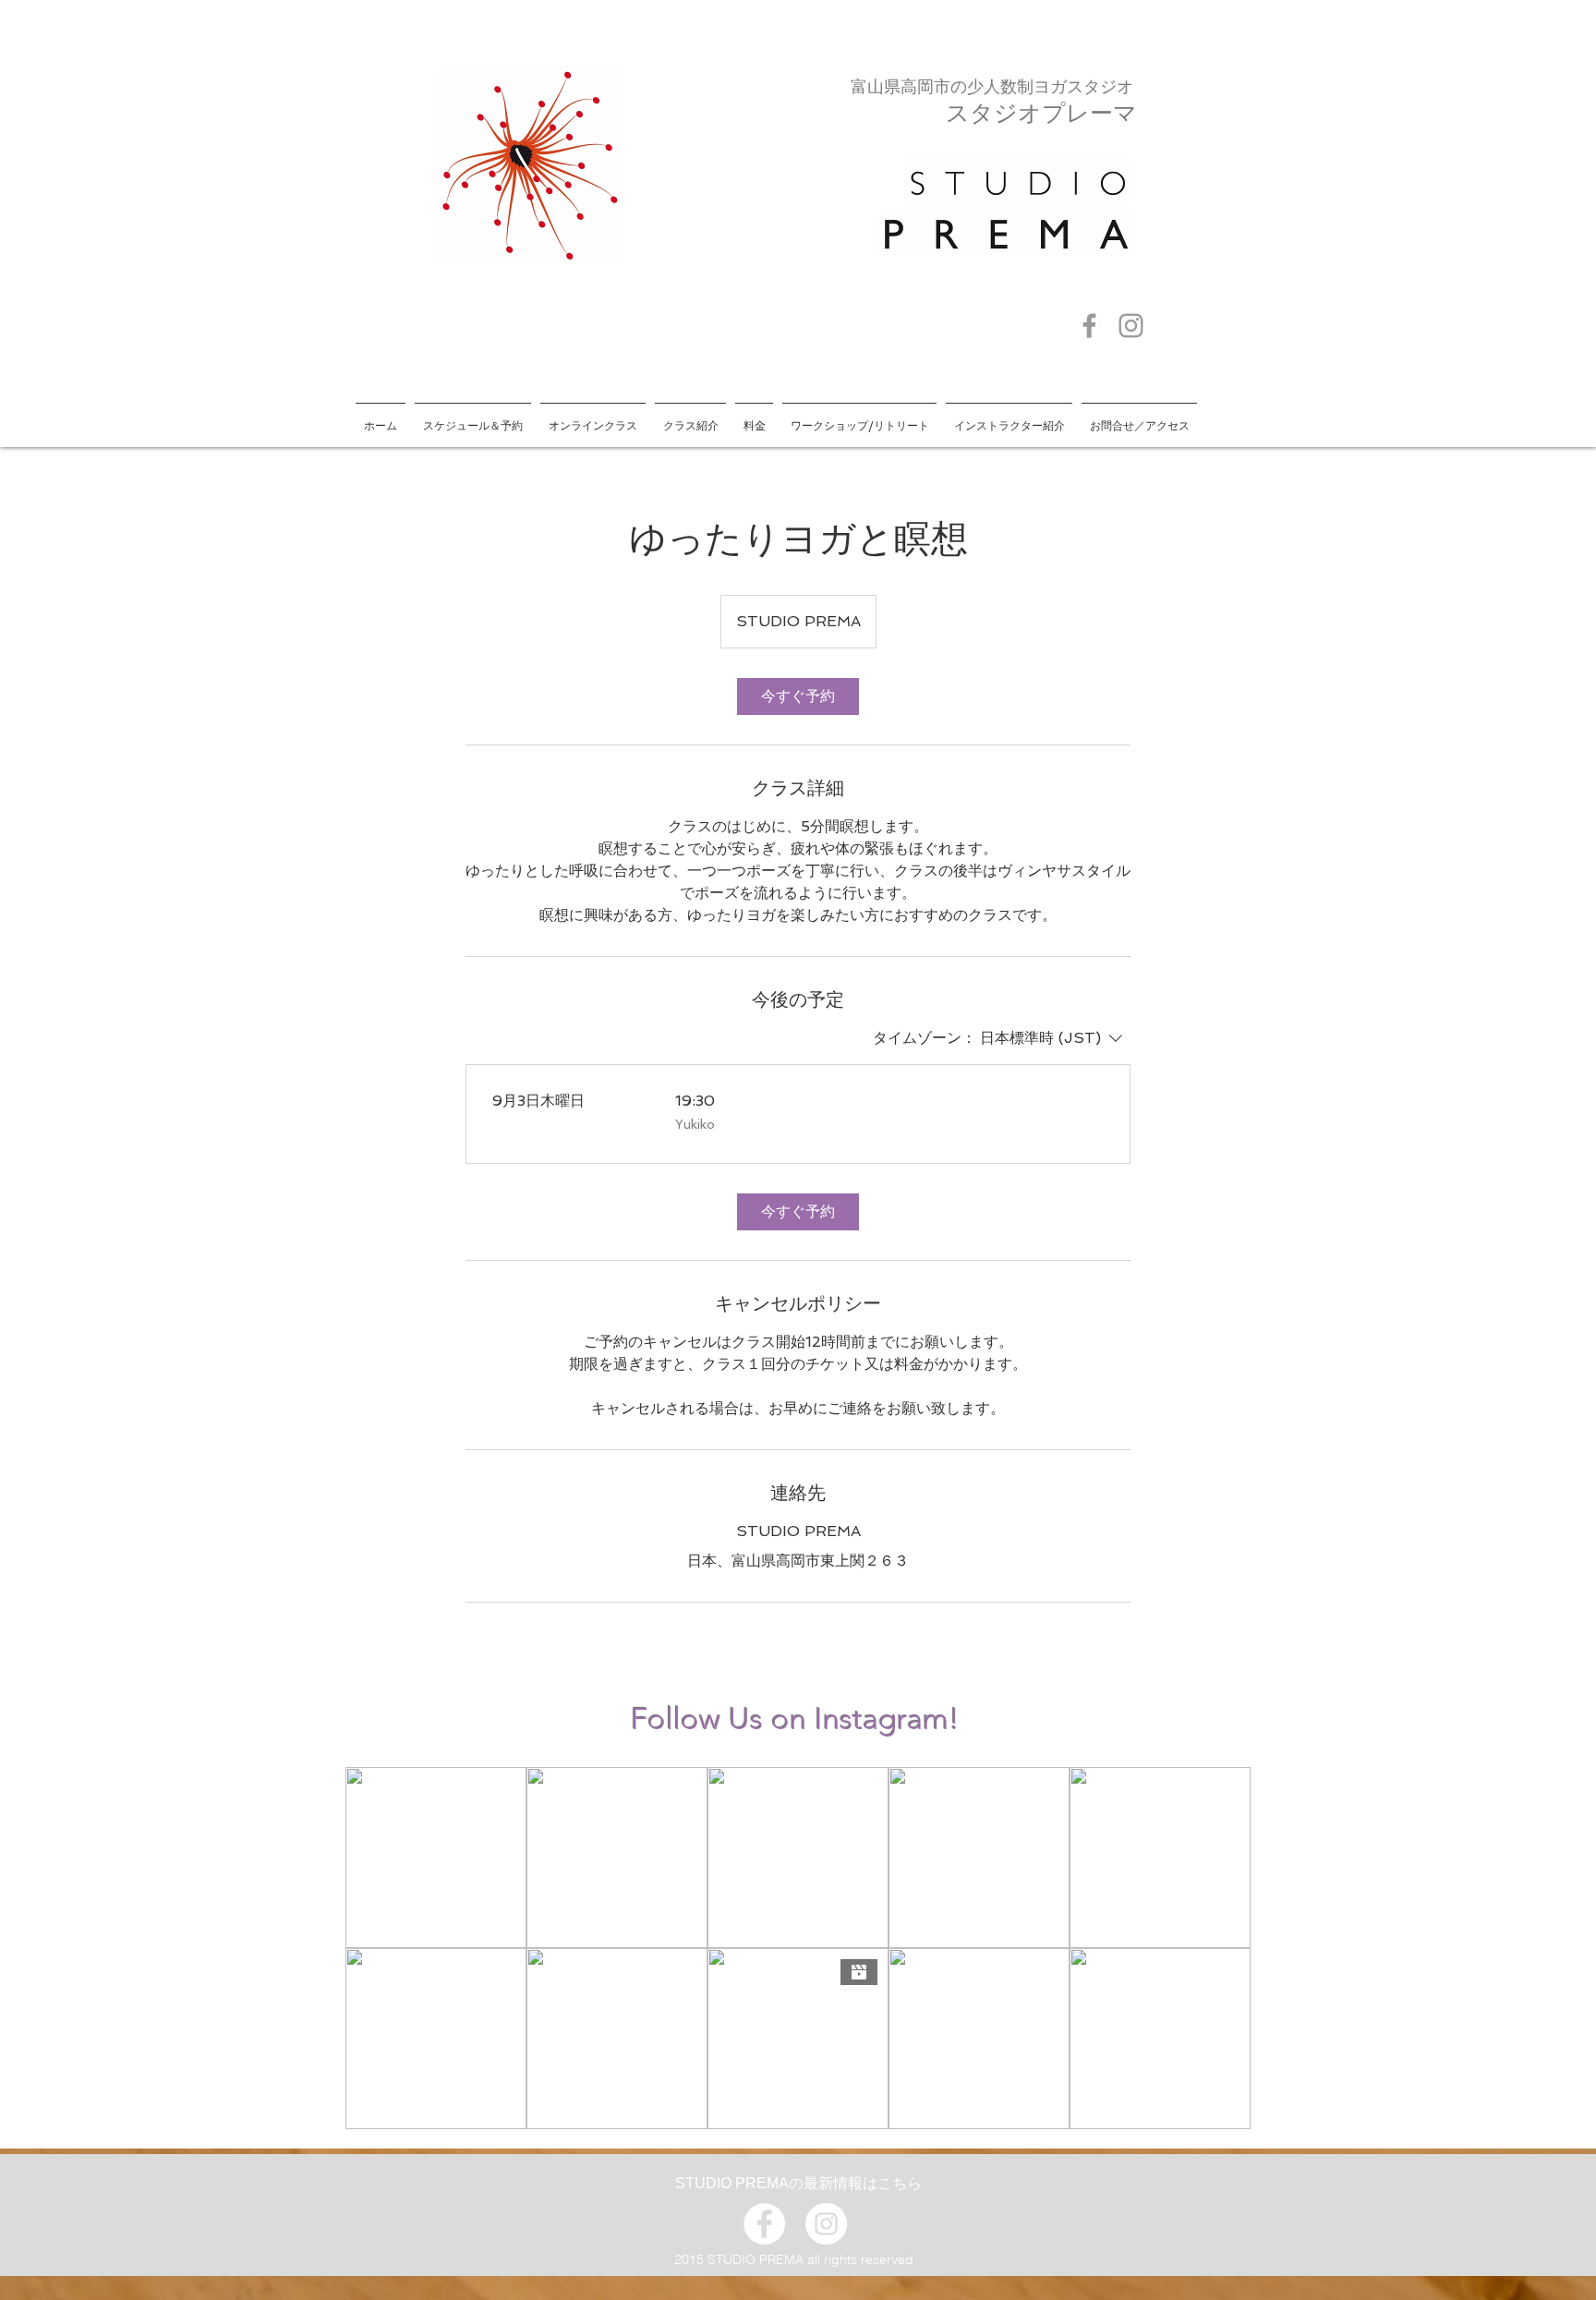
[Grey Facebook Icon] (1089, 326)
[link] (798, 696)
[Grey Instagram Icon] (1131, 326)
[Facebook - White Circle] (764, 2224)
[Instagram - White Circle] (826, 2224)
